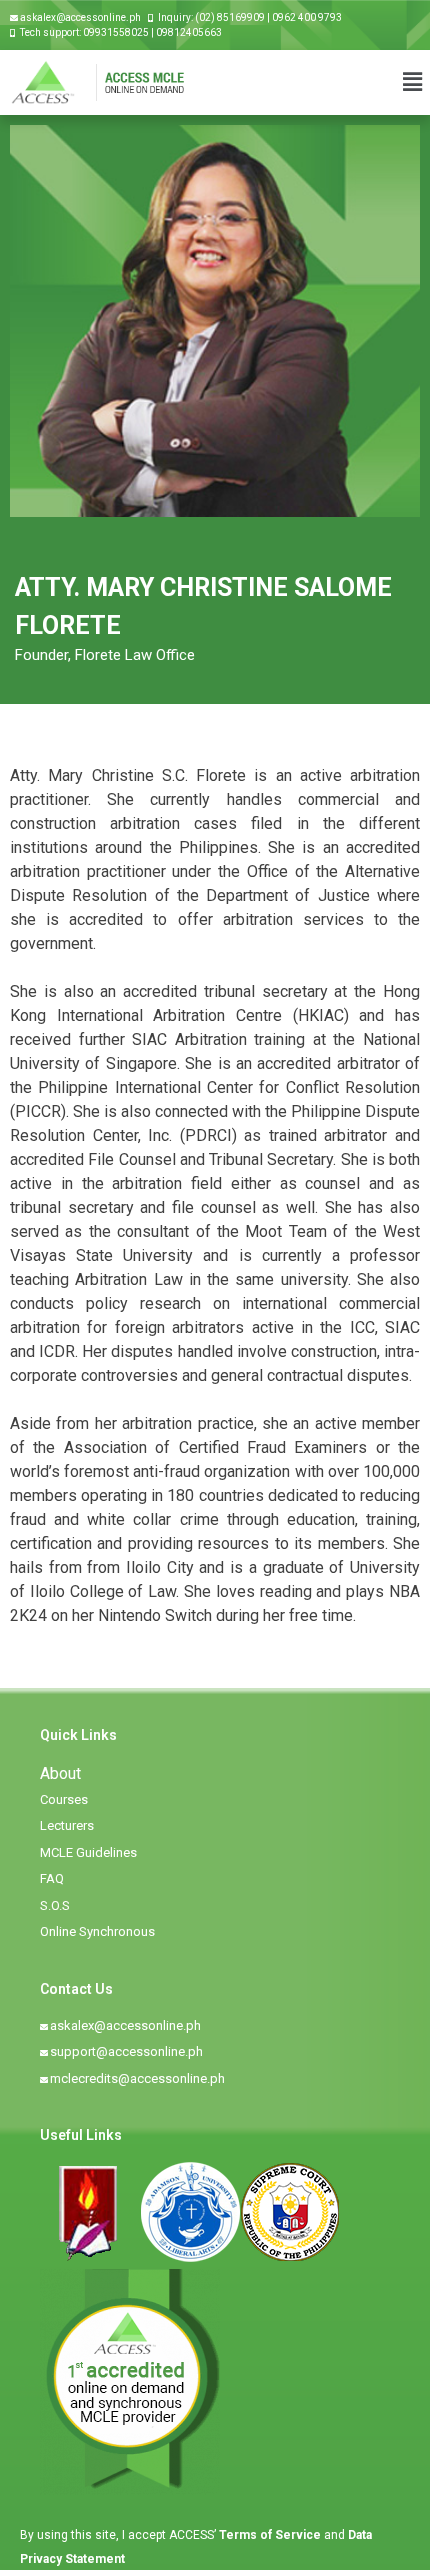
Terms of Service (271, 2535)
